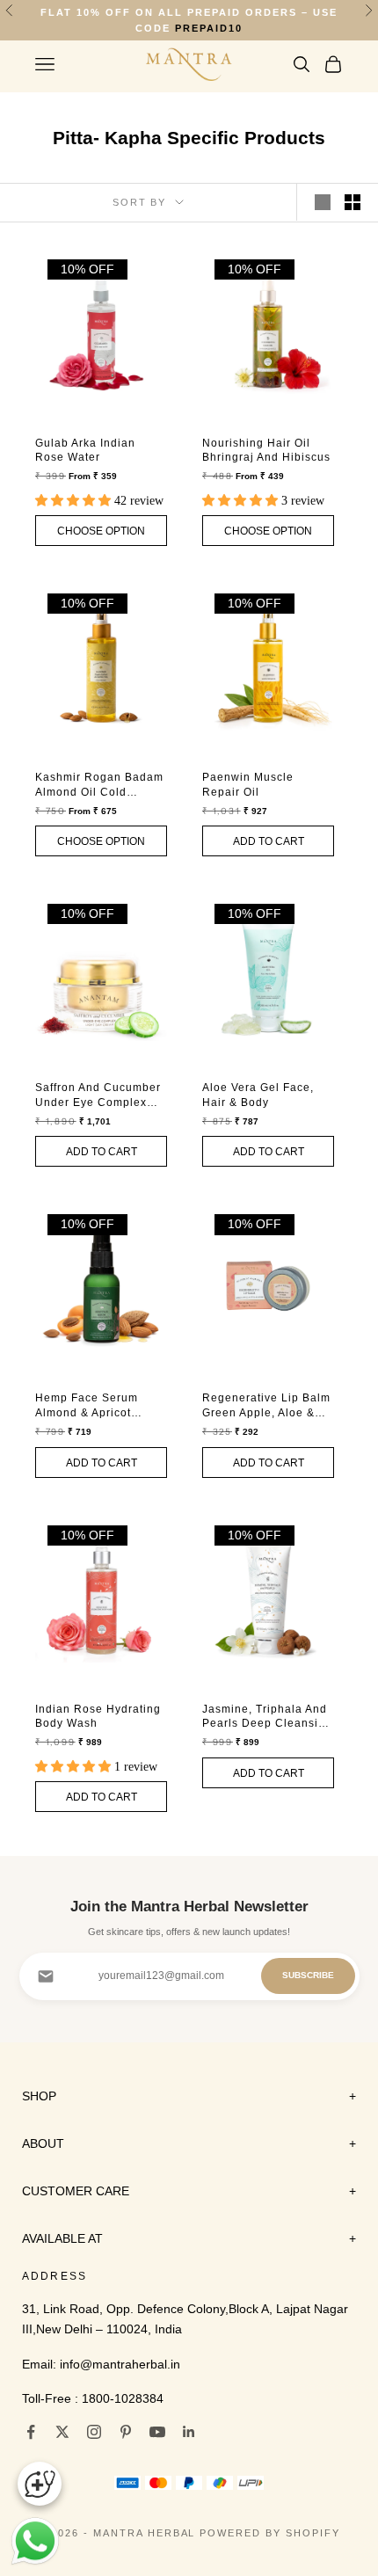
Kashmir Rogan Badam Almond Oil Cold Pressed (99, 783)
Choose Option (104, 528)
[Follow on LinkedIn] (189, 2428)
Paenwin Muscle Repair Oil (248, 782)
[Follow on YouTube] (157, 2428)
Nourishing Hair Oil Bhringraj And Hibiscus (266, 447)
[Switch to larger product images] (323, 200)
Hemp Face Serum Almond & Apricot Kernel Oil (87, 1404)
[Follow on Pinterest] (126, 2428)
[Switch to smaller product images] (353, 200)
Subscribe (308, 1972)
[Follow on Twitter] (62, 2428)
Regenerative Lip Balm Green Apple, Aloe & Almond (266, 1404)
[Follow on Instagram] (94, 2428)
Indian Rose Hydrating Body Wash (98, 1713)
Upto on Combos (189, 21)
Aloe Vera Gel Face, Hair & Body (258, 1092)
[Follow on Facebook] (31, 2428)
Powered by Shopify (270, 2529)
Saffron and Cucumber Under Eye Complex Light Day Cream (98, 1093)
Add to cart (268, 838)
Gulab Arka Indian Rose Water (85, 447)
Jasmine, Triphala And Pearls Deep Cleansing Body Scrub (267, 1714)
